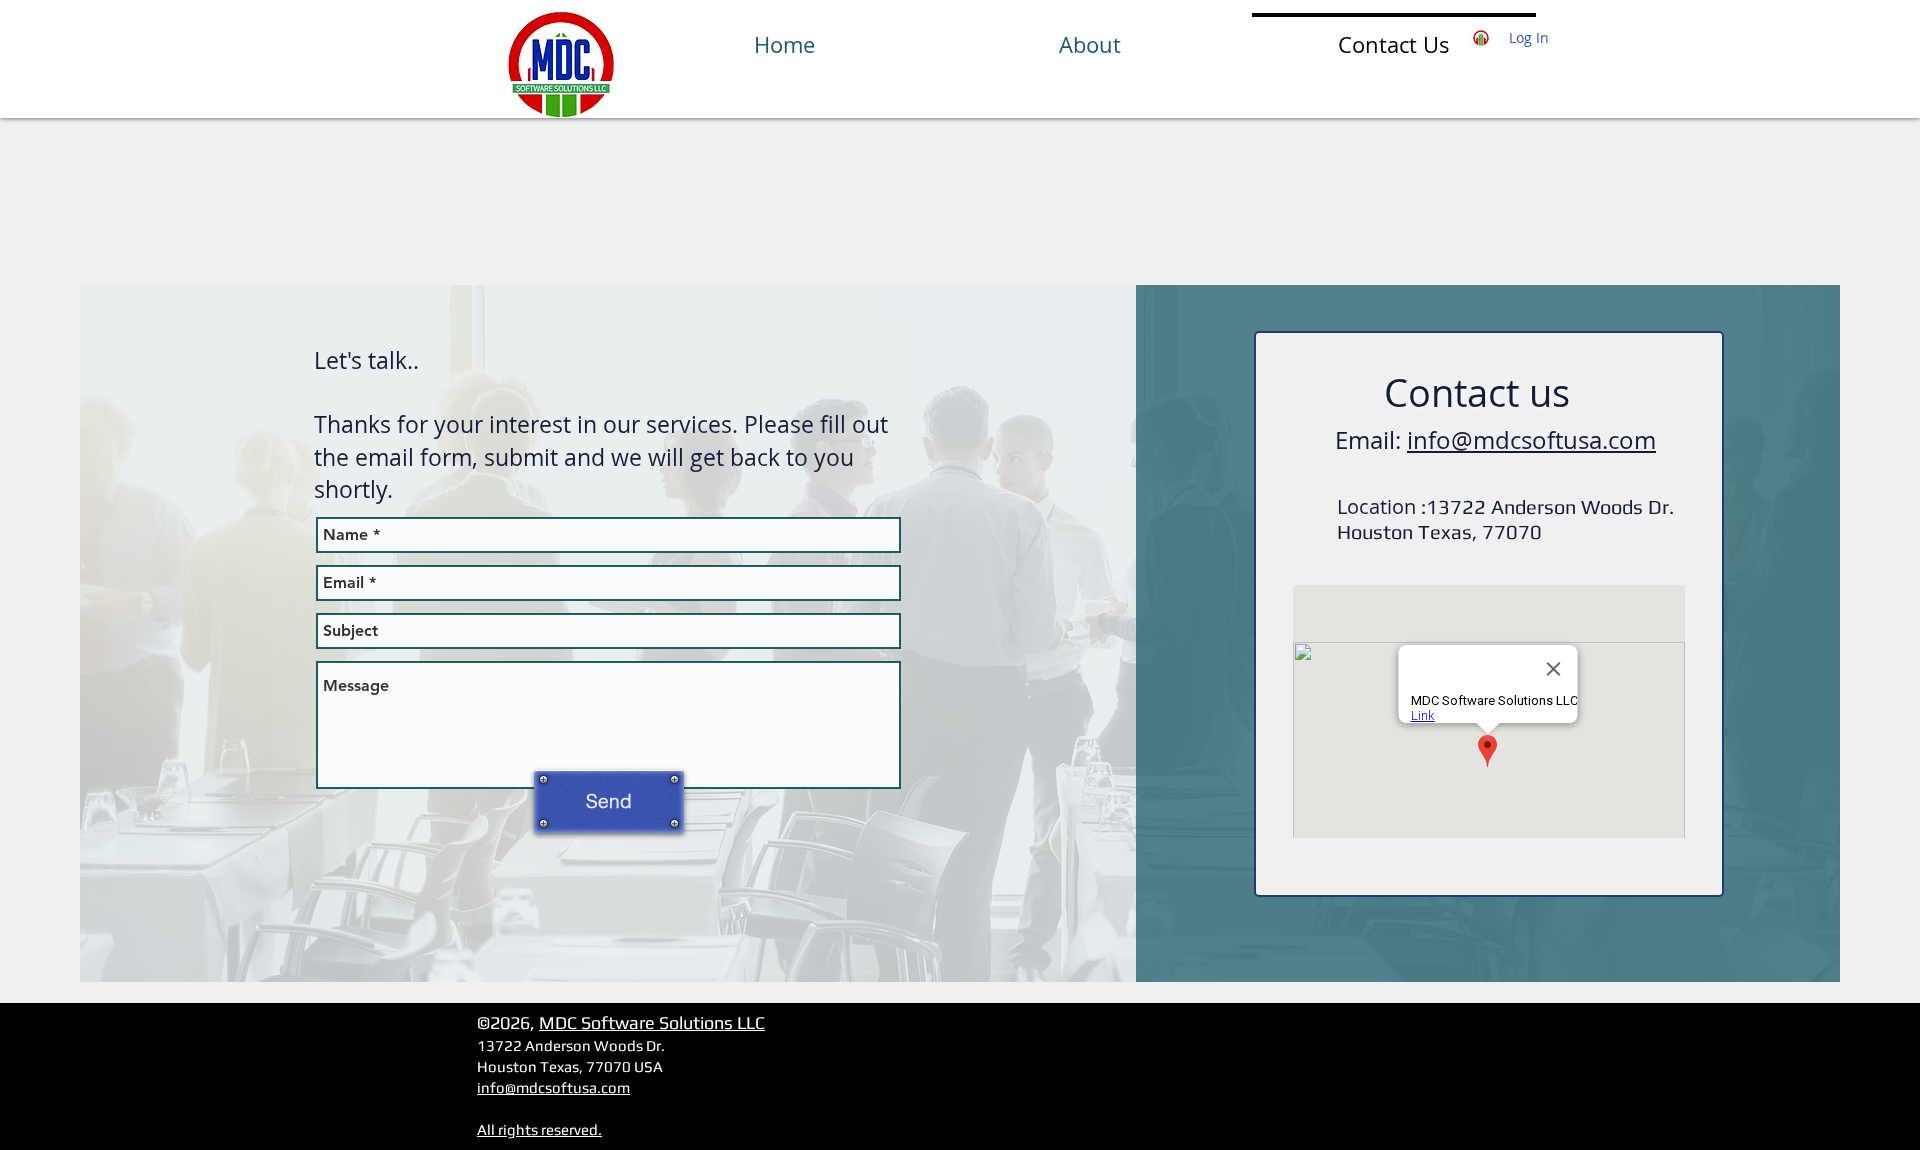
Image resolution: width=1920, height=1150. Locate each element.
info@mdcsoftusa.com (1531, 440)
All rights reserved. (539, 1129)
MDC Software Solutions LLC (652, 1022)
